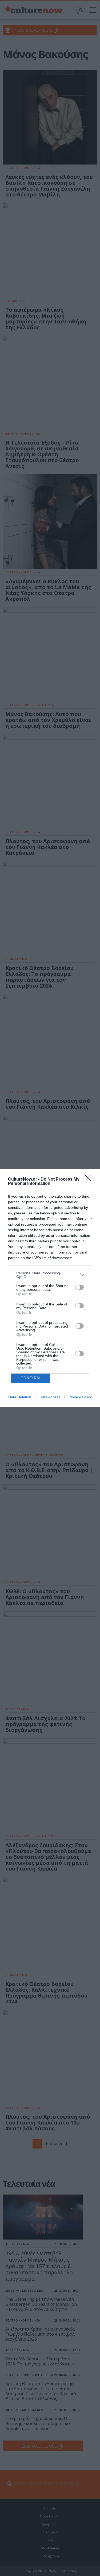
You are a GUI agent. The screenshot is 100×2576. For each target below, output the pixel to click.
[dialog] (50, 1288)
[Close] (90, 1180)
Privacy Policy (80, 1397)
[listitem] (50, 1275)
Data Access (50, 1397)
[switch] (79, 1287)
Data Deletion (20, 1397)
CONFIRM (30, 1378)
